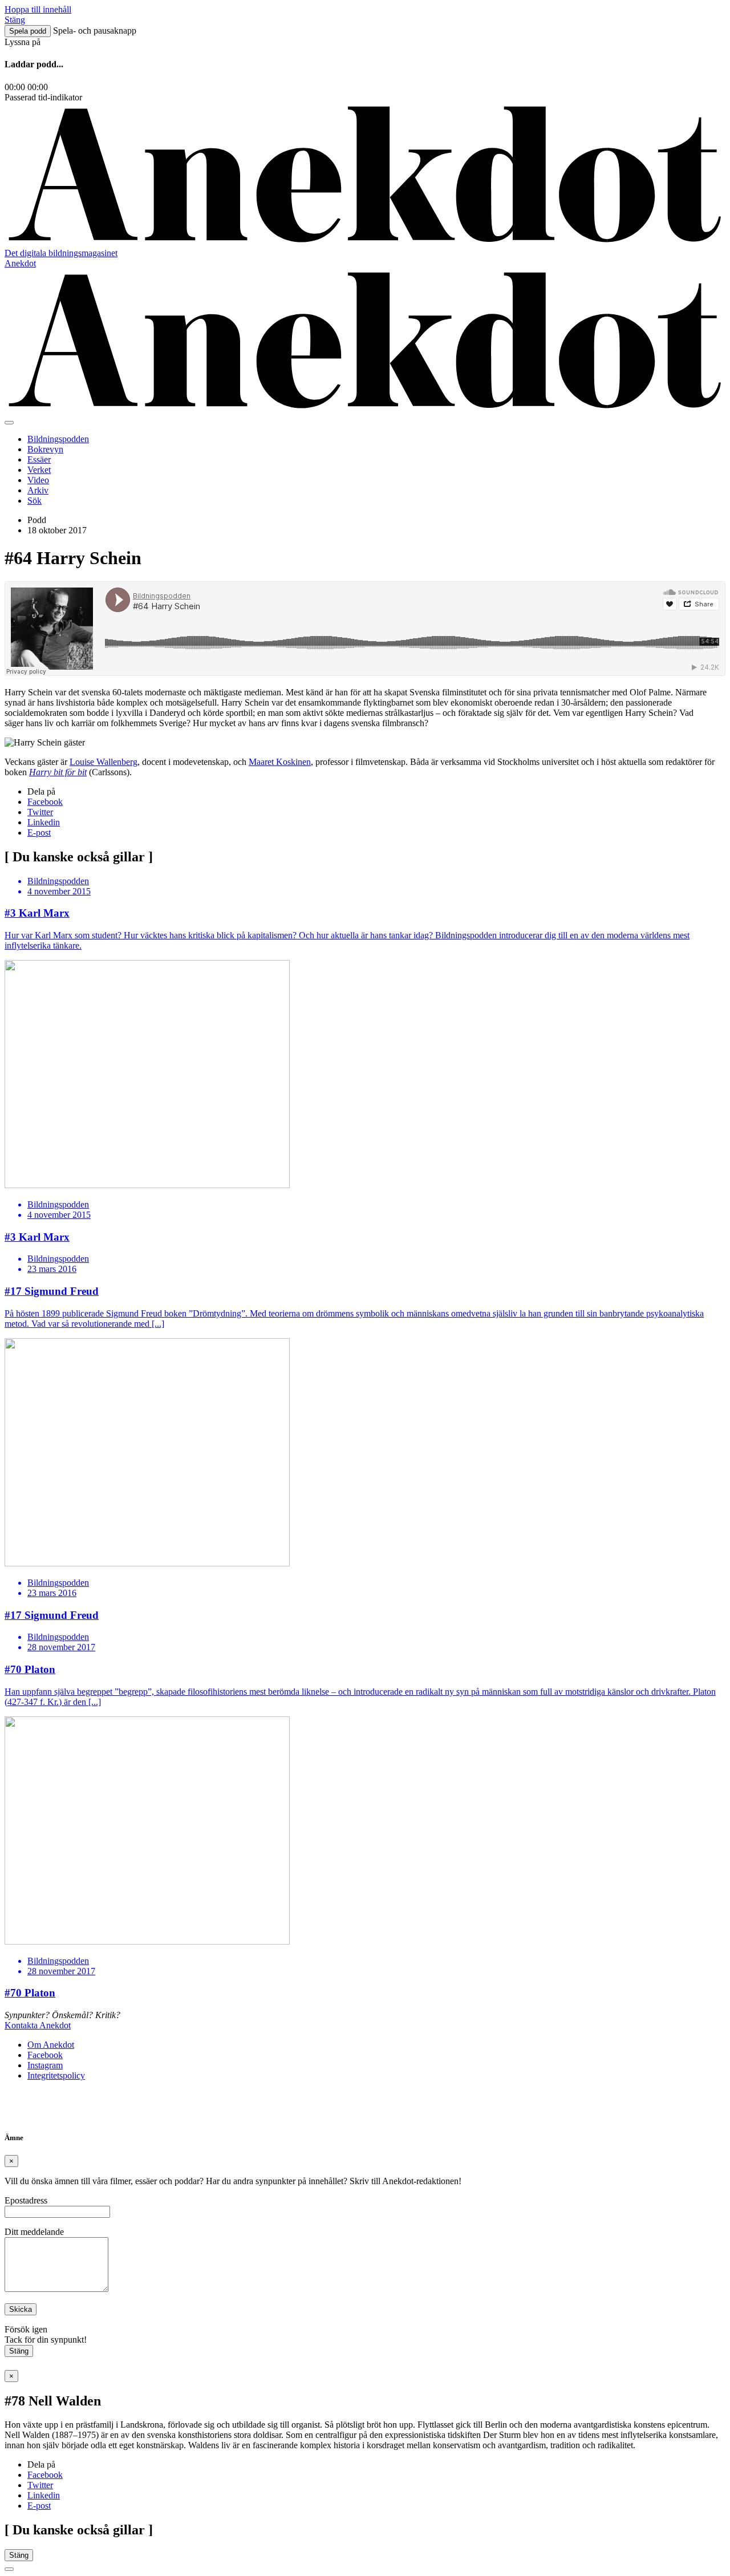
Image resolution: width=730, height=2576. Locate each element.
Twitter (40, 812)
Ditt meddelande (34, 2232)
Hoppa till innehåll (38, 9)
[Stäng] (9, 2569)
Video (38, 480)
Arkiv (38, 490)
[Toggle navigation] (9, 423)
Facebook (45, 802)
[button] (28, 31)
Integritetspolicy (56, 2075)
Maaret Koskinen (280, 762)
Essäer (39, 459)
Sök (35, 501)
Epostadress (26, 2200)
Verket (39, 470)
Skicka (21, 2309)
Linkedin (44, 822)
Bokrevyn (45, 449)
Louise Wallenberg (104, 762)
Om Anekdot (51, 2045)
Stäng (19, 2351)
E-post (39, 833)
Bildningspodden (58, 439)
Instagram (45, 2065)
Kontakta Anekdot (38, 2025)
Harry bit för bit (58, 772)
